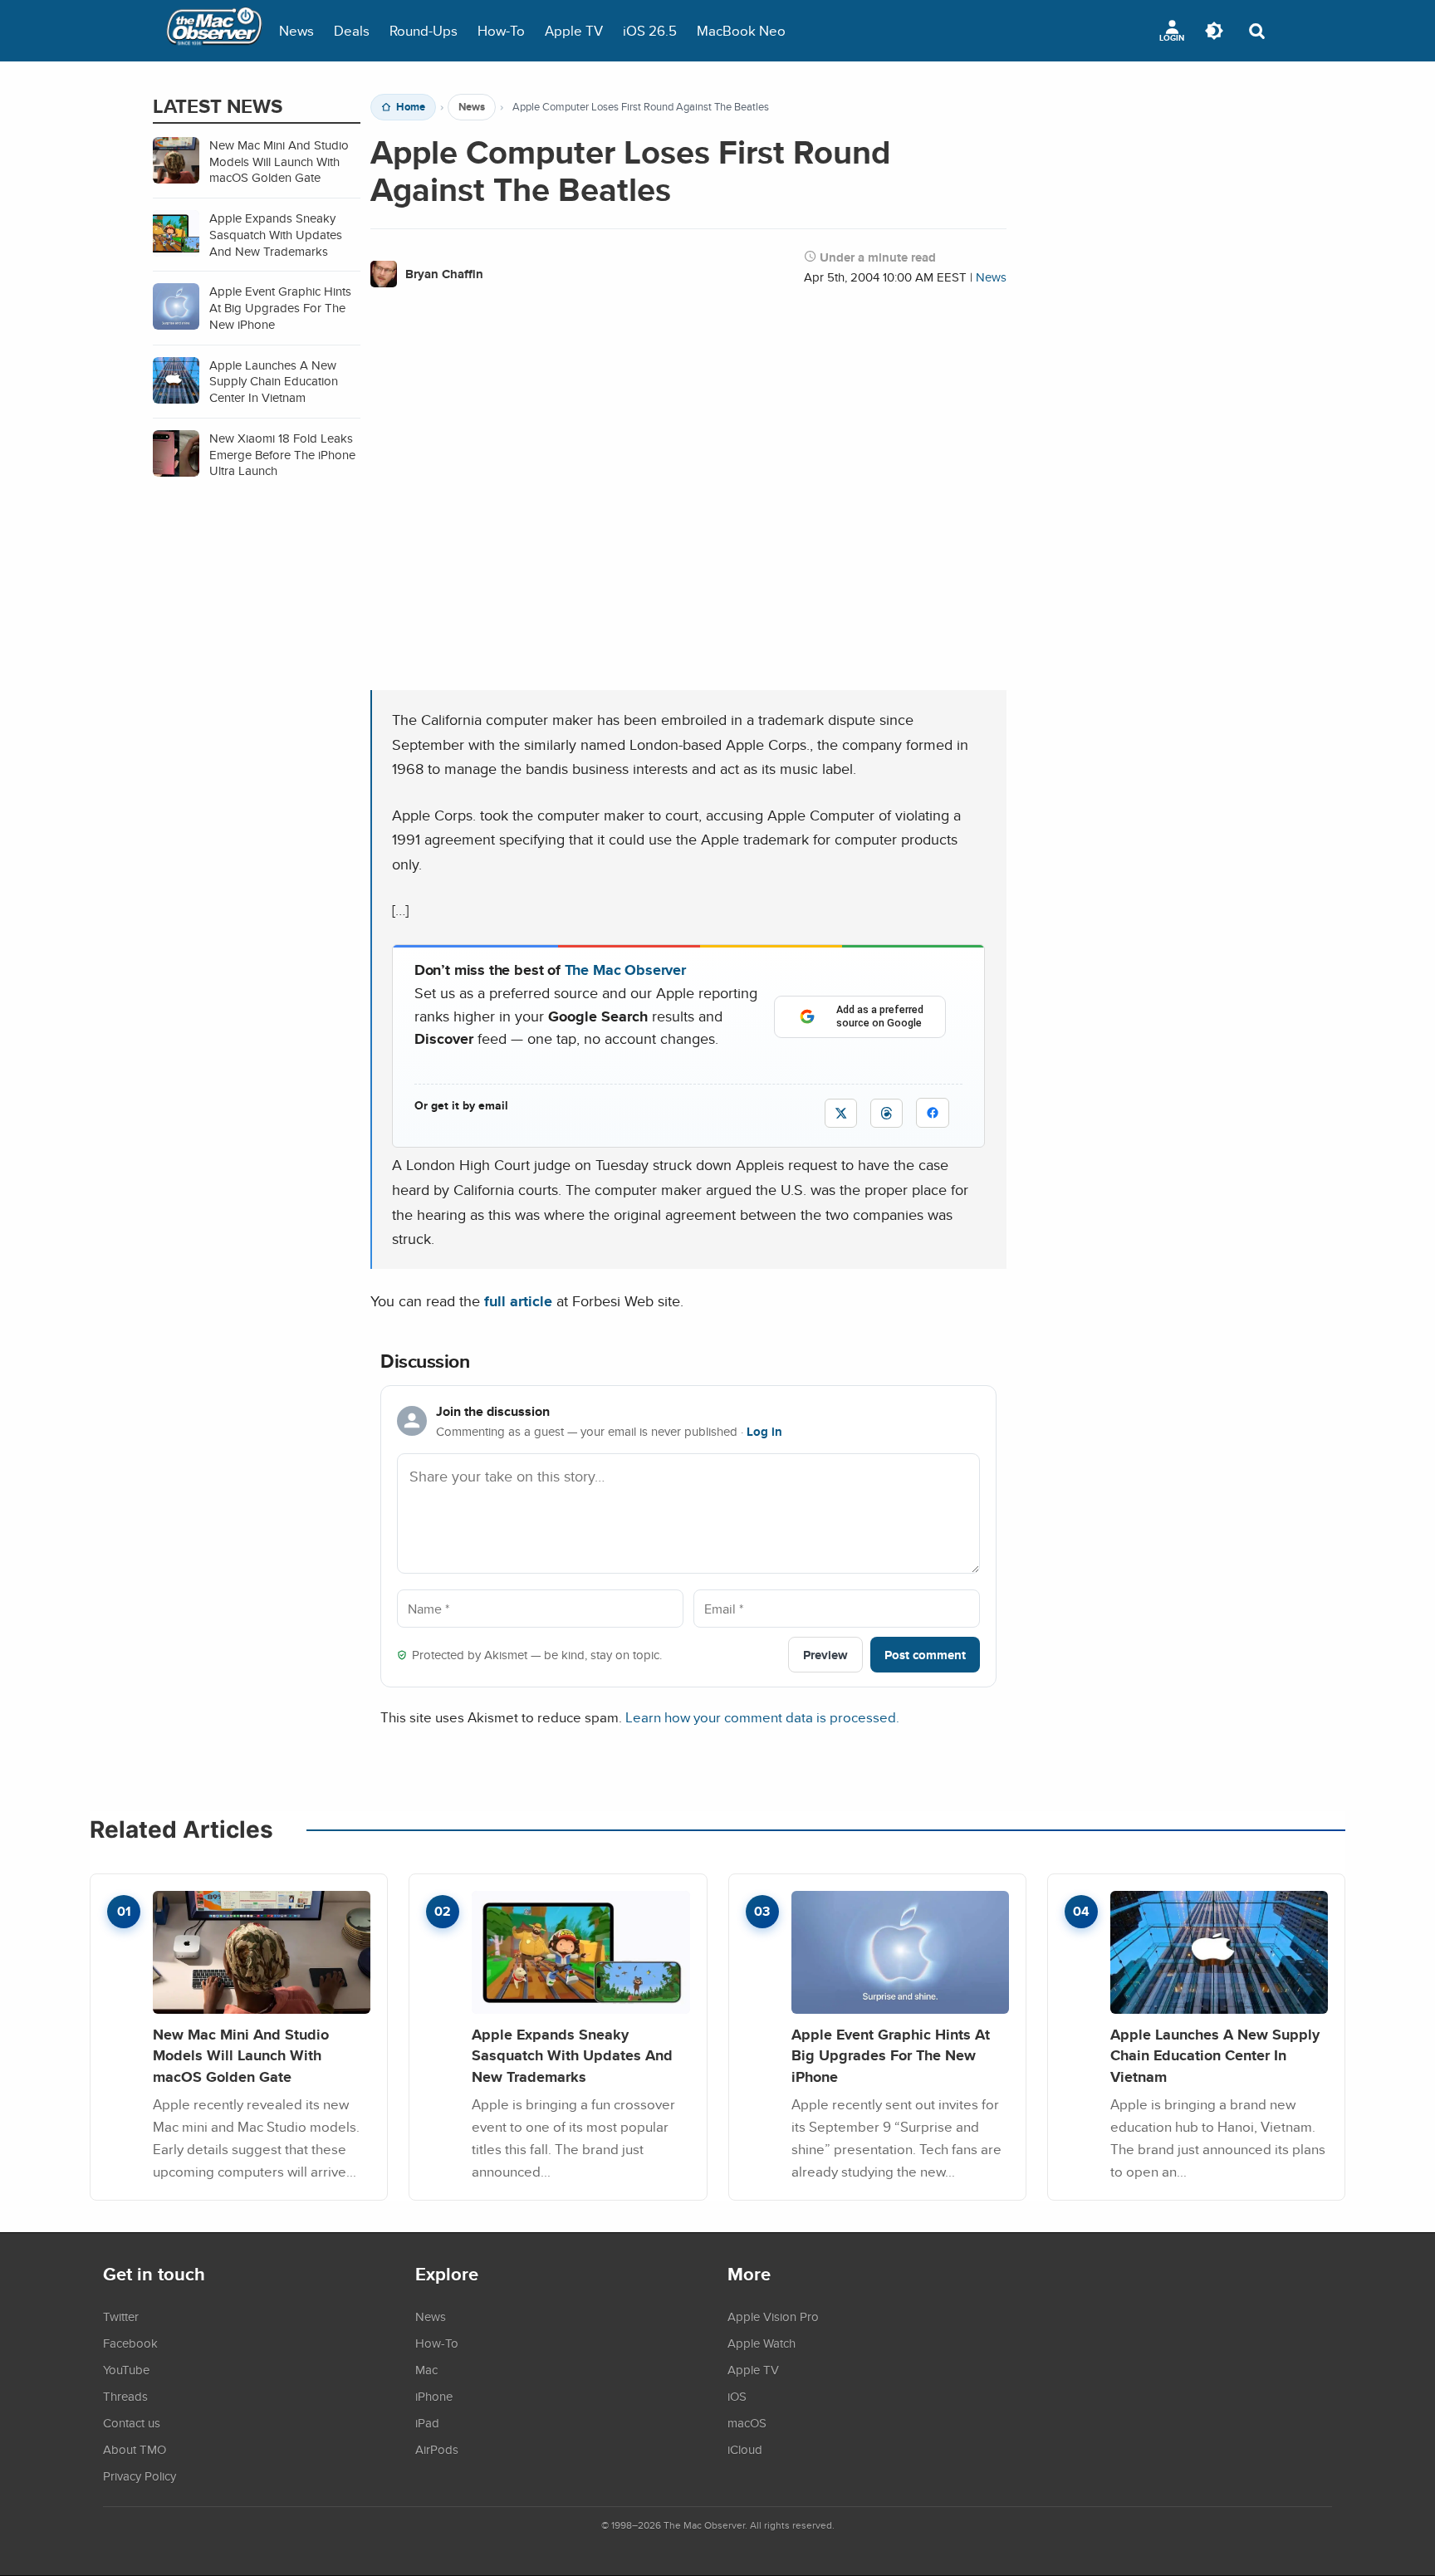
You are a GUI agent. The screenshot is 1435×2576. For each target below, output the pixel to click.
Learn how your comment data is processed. (762, 1717)
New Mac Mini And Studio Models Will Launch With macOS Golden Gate (241, 2055)
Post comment (925, 1655)
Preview (825, 1655)
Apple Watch (762, 2343)
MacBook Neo (741, 30)
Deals (352, 30)
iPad (427, 2422)
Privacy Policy (140, 2476)
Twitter (121, 2316)
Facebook (130, 2343)
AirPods (437, 2449)
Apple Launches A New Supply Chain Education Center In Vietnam (1215, 2055)
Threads (125, 2396)
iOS (737, 2396)
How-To (501, 30)
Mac (426, 2369)
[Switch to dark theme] (1214, 31)
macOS (747, 2422)
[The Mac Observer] (214, 31)
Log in (764, 1432)
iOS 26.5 (650, 30)
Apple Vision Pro (773, 2316)
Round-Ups (424, 30)
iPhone (434, 2396)
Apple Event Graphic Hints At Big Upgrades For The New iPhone (891, 2055)
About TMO (135, 2449)
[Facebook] (933, 1113)
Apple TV (574, 30)
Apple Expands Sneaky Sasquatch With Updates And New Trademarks (572, 2055)
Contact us (132, 2422)
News (296, 30)
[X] (841, 1113)
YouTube (126, 2369)
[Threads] (886, 1113)
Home (411, 107)
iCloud (745, 2449)
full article (518, 1301)
